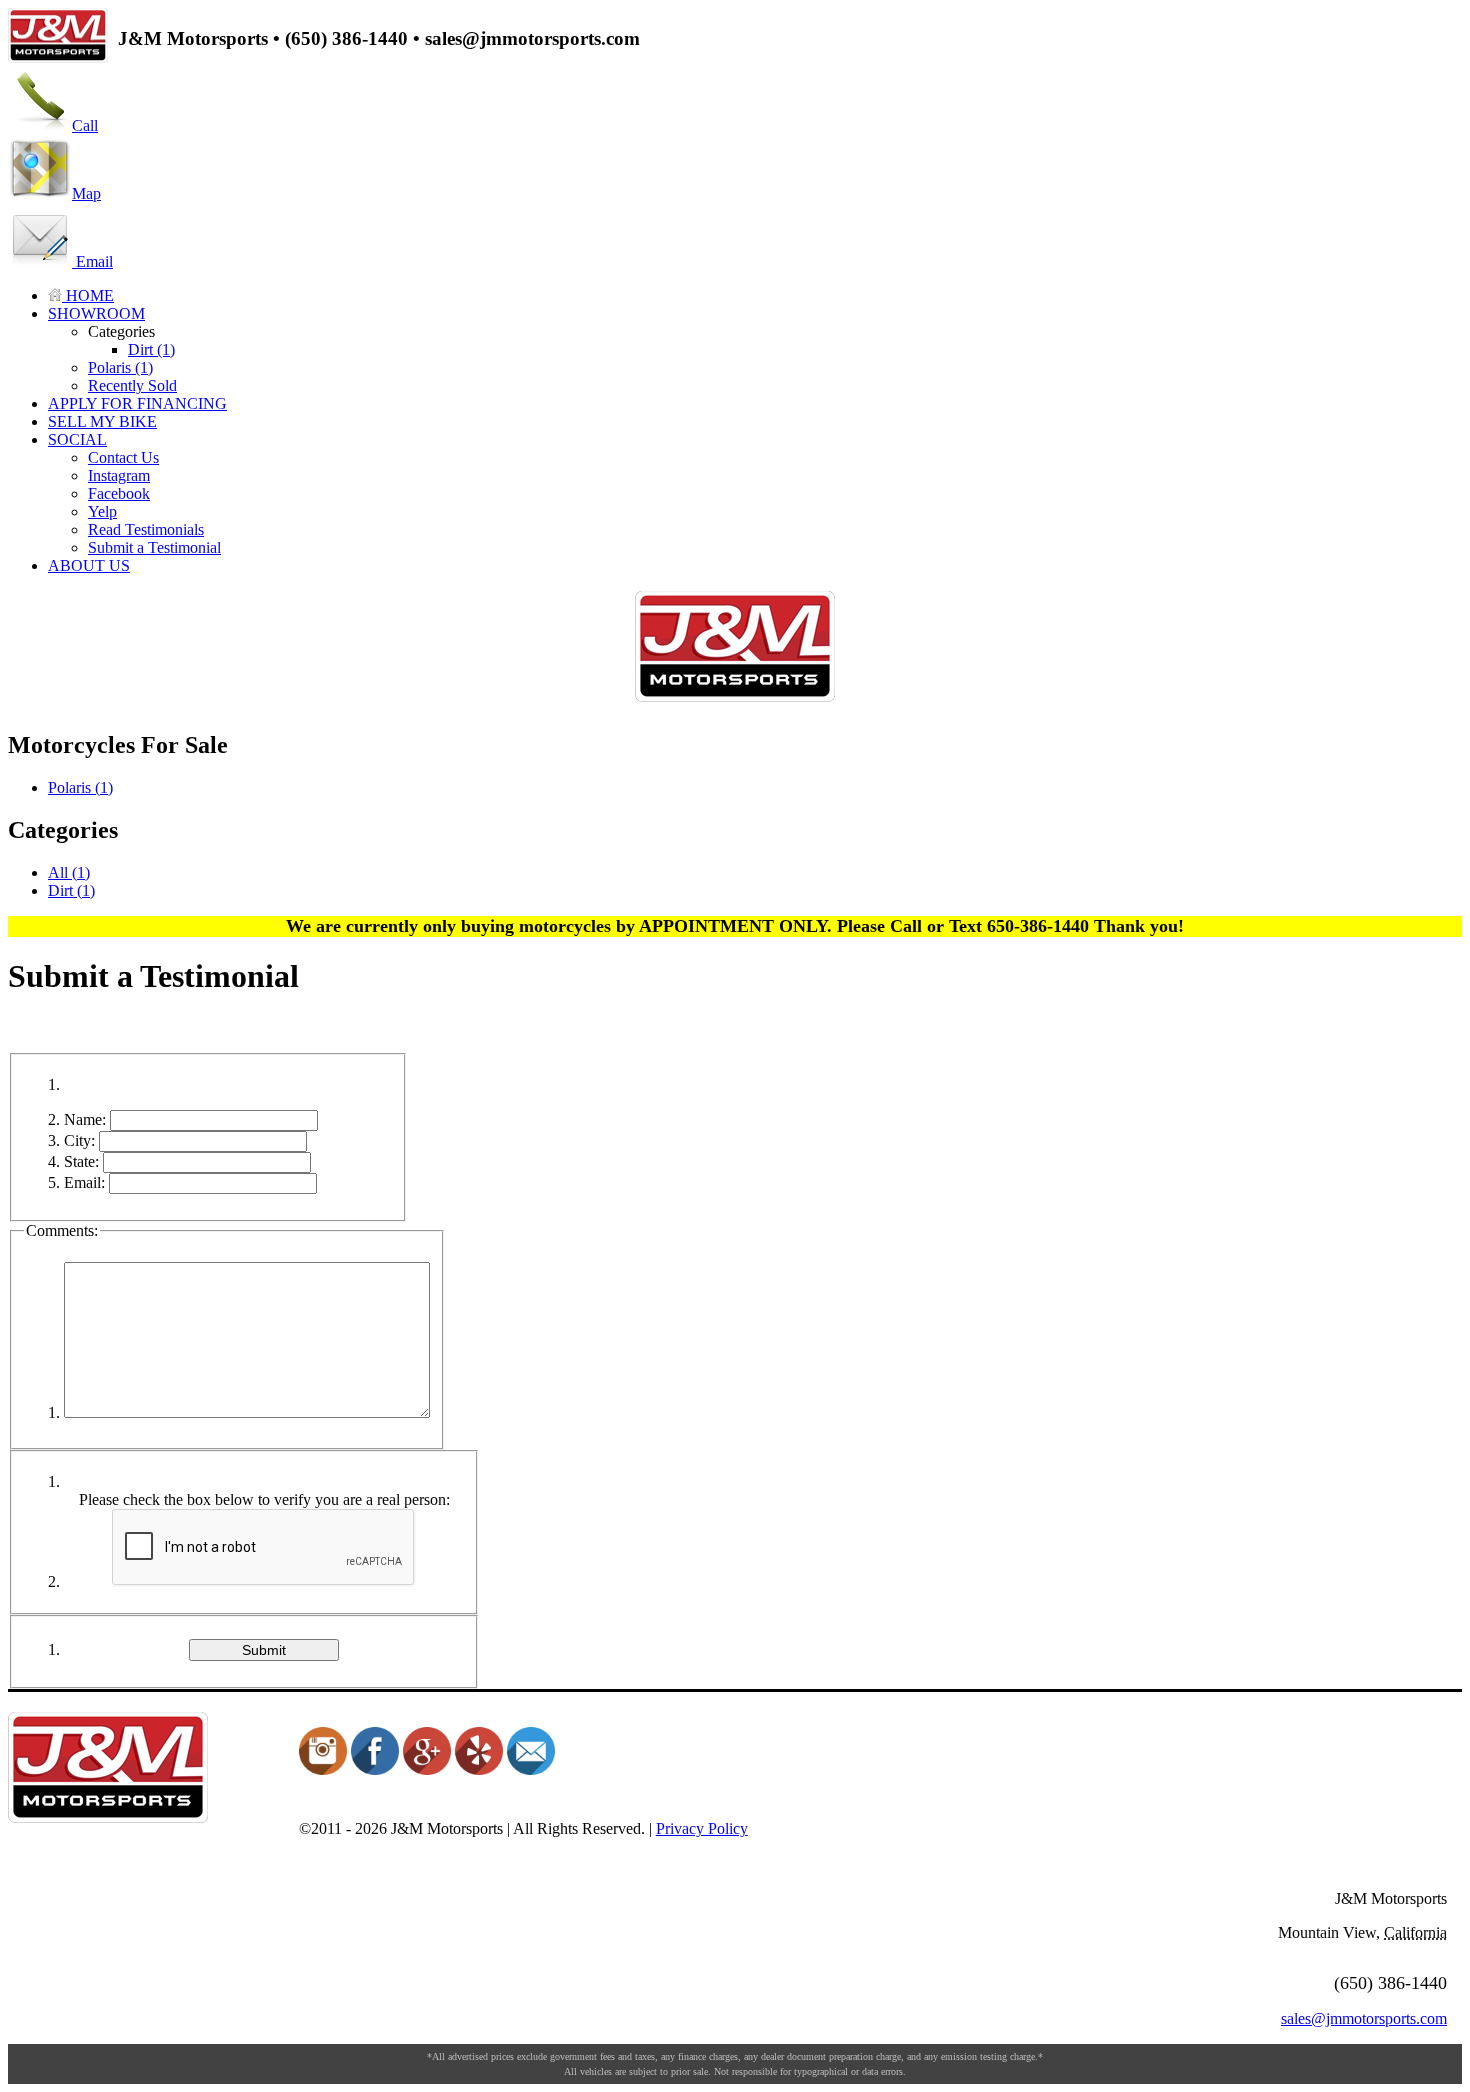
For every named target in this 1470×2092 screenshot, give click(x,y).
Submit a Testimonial (154, 547)
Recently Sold (132, 385)
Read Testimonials (146, 529)
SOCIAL (77, 439)
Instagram (119, 475)
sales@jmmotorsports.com (1364, 2018)
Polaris (80, 787)
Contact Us (123, 457)
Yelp (102, 511)
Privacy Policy (702, 1828)
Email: (84, 1182)
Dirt (71, 890)
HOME (88, 295)
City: (79, 1140)
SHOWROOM (96, 313)
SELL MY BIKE (102, 421)
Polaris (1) (120, 367)
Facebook (119, 493)
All (69, 872)
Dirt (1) (151, 349)
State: (81, 1161)
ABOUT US (89, 565)
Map (86, 193)
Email (92, 261)
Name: (85, 1119)
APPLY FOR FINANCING (137, 403)
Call (85, 125)
